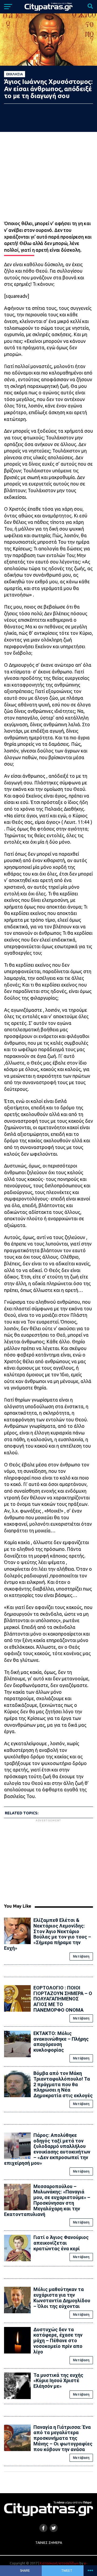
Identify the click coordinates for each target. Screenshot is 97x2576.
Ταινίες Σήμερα (49, 2542)
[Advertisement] (49, 1860)
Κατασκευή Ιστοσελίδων (59, 2563)
